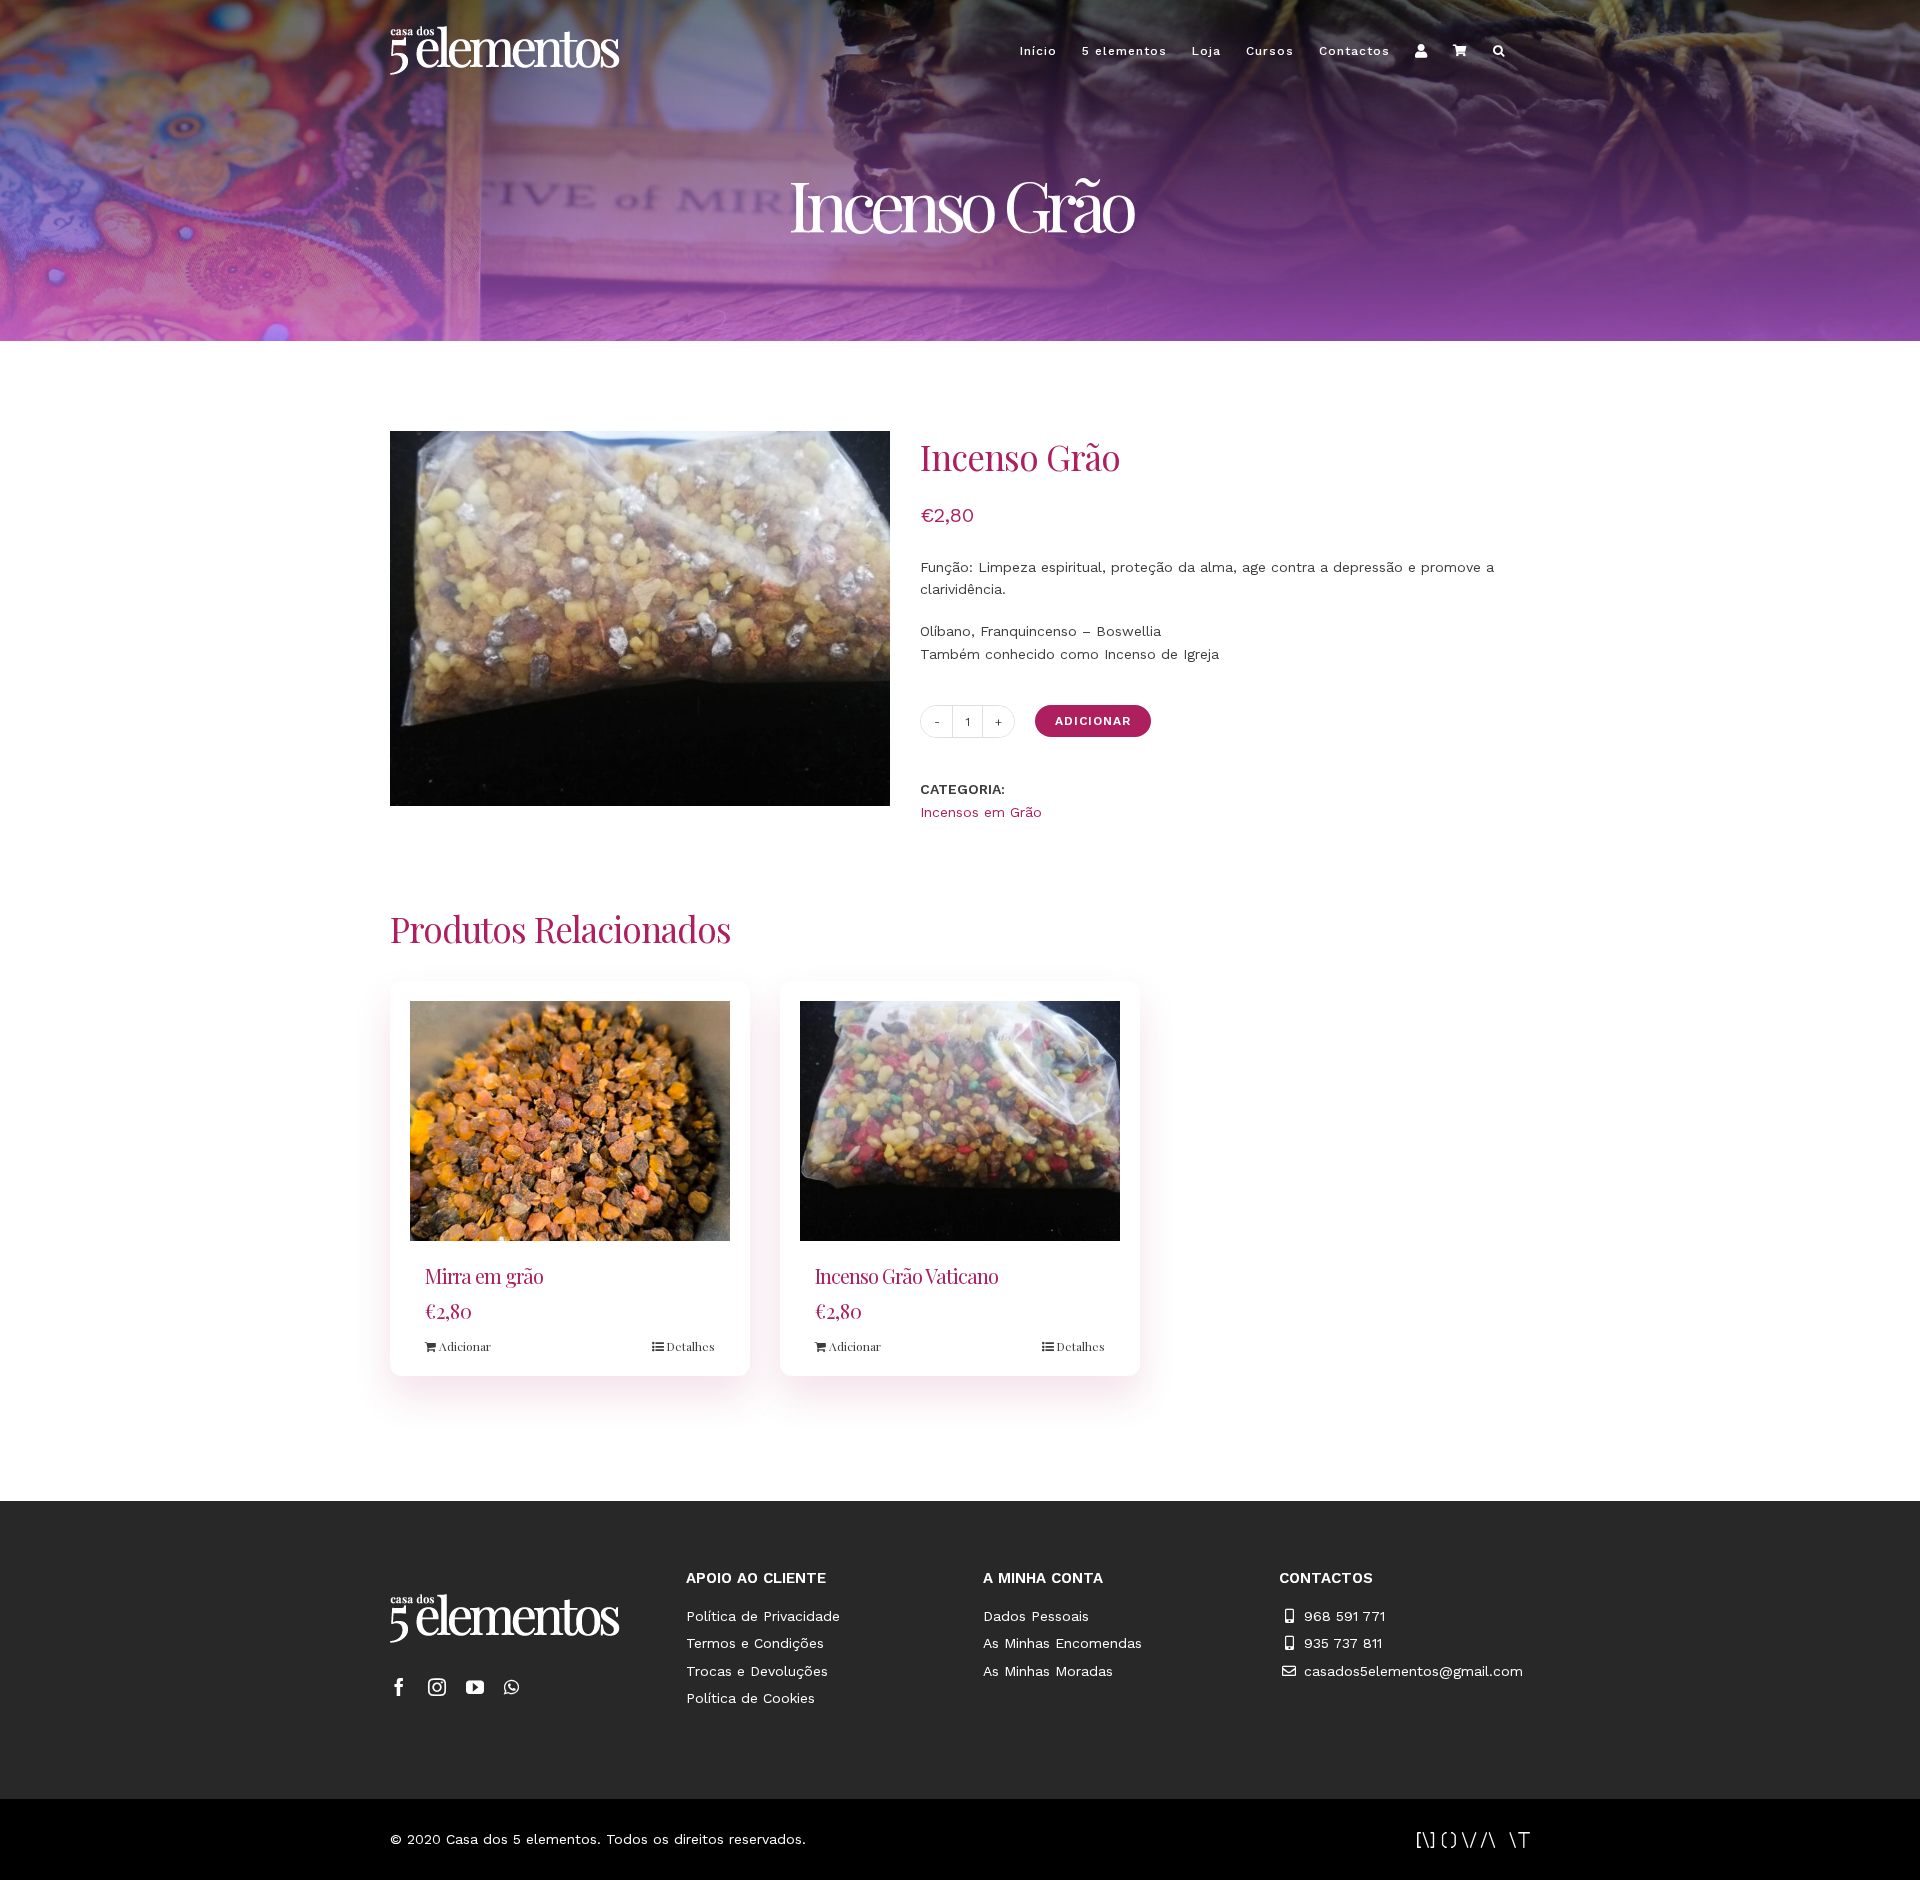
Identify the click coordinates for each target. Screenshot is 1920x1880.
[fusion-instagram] (437, 1687)
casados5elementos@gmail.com (1413, 1671)
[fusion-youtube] (475, 1687)
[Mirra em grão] (570, 1121)
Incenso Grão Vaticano (906, 1275)
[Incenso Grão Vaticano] (960, 1121)
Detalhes (690, 1346)
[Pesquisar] (1499, 50)
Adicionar (1093, 721)
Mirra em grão (484, 1275)
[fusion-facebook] (399, 1687)
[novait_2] (1473, 1839)
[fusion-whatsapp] (511, 1687)
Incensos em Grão (981, 812)
